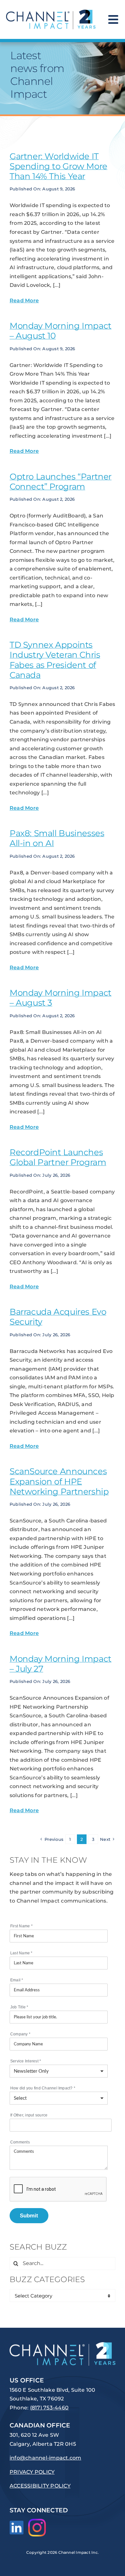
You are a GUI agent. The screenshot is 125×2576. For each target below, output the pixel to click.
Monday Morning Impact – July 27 (61, 1664)
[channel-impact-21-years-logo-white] (63, 2345)
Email (17, 1980)
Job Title (19, 2007)
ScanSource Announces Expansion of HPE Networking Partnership (59, 1481)
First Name (21, 1926)
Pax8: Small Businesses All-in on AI (57, 838)
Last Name (21, 1953)
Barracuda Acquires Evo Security (58, 1317)
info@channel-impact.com (46, 2458)
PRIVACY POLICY (32, 2472)
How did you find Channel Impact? (43, 2088)
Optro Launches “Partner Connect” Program (61, 482)
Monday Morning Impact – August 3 (61, 998)
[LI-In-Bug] (17, 2523)
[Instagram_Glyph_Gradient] (37, 2521)
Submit (29, 2215)
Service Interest (26, 2061)
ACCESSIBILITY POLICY (40, 2486)
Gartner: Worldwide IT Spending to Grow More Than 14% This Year (58, 166)
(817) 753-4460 (49, 2408)
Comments (20, 2142)
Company (20, 2034)
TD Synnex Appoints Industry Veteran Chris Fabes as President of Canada (55, 660)
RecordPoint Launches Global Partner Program (58, 1157)
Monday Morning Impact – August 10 (61, 331)
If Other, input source (29, 2115)
